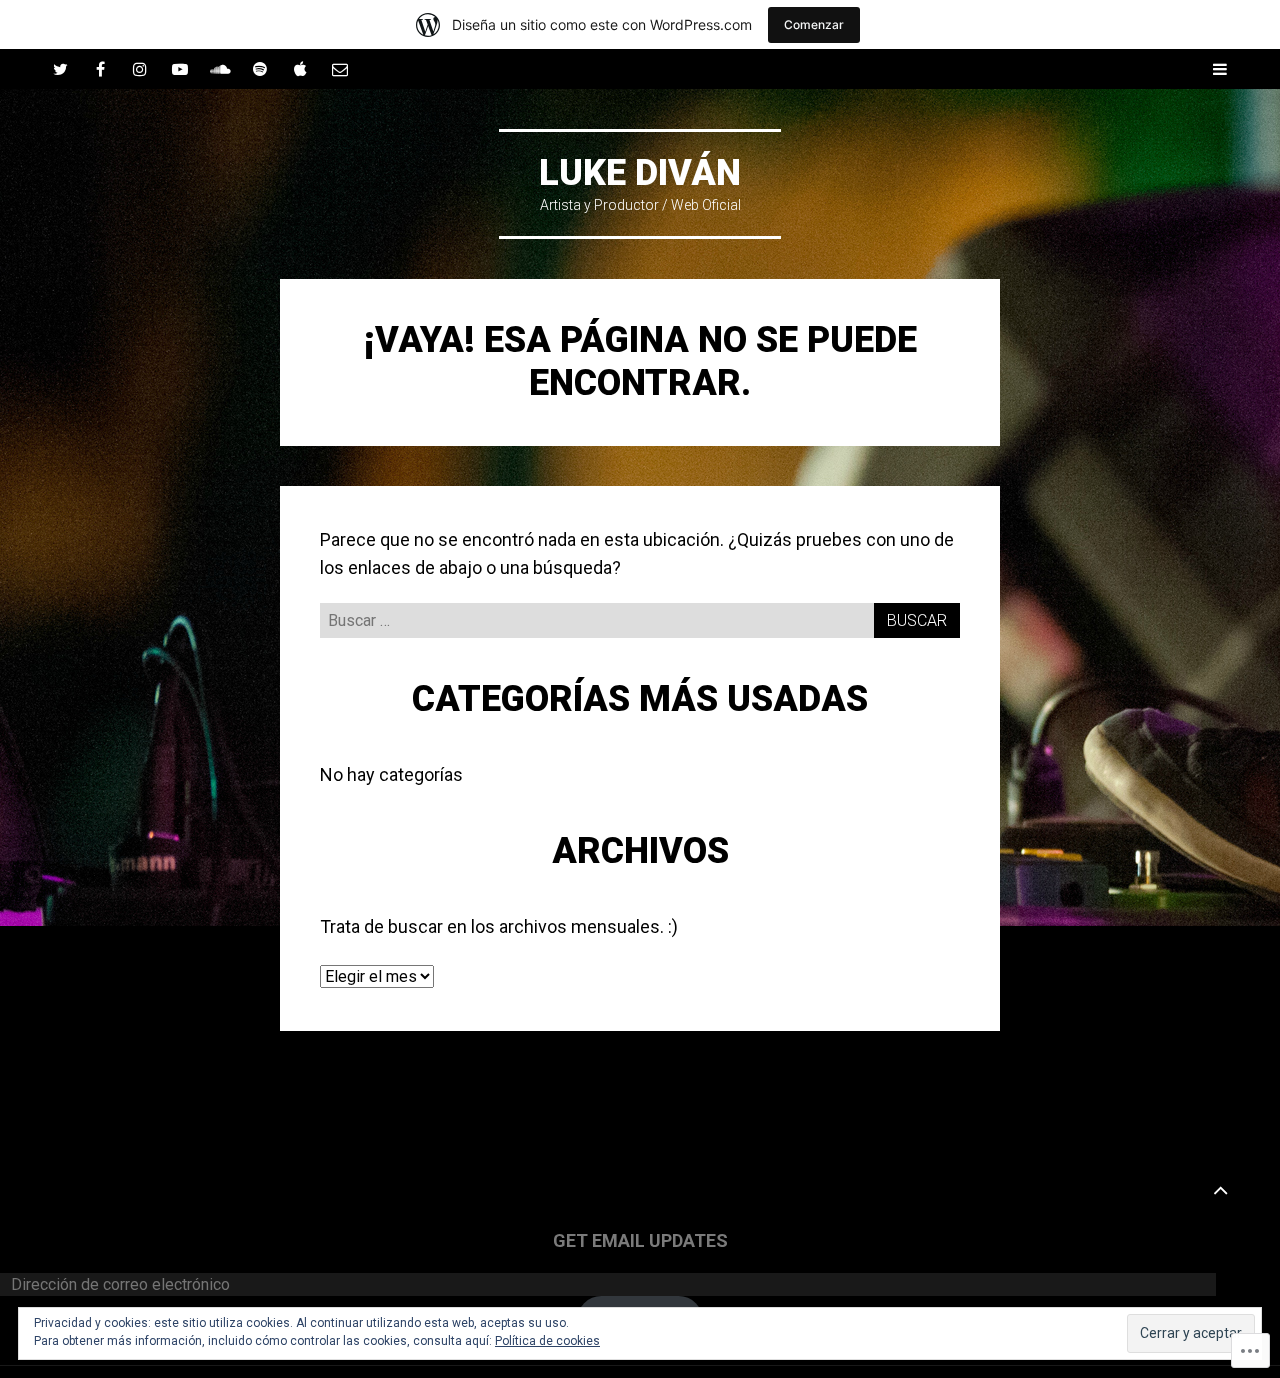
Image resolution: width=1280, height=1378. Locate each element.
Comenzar (814, 24)
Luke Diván (640, 173)
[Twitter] (60, 69)
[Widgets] (1220, 1189)
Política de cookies (547, 1341)
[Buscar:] (640, 619)
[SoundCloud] (220, 69)
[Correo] (340, 69)
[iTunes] (300, 69)
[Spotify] (260, 69)
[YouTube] (180, 69)
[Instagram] (140, 69)
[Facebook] (100, 69)
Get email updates (640, 1240)
